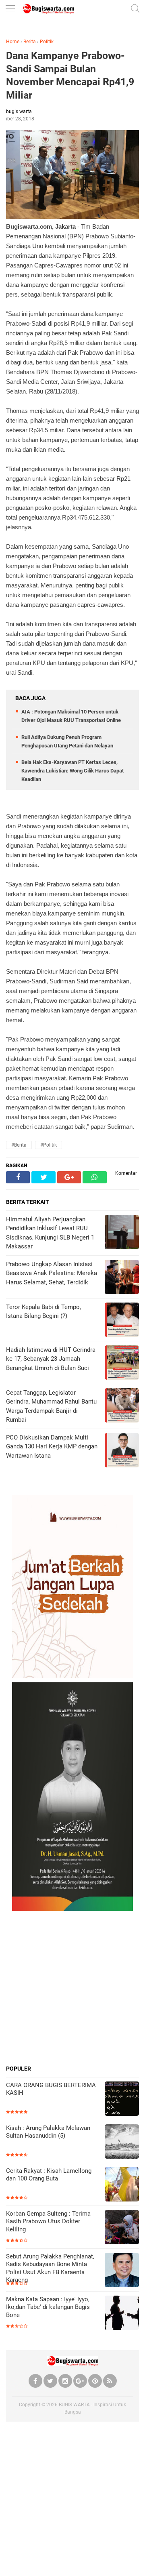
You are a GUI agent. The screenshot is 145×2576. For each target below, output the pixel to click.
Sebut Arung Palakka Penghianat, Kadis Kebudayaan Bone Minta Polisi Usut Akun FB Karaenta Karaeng (50, 2268)
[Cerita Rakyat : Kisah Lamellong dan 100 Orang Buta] (122, 2185)
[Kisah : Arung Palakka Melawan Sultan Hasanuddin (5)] (122, 2142)
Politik (47, 42)
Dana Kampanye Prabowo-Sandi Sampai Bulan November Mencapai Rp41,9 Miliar (70, 75)
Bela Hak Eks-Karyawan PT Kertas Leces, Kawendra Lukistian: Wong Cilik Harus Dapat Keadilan (72, 771)
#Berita (19, 1145)
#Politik (49, 1145)
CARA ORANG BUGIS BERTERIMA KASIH (51, 2089)
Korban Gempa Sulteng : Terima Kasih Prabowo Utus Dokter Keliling (48, 2221)
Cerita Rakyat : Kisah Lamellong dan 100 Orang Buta (49, 2175)
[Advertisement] (72, 1988)
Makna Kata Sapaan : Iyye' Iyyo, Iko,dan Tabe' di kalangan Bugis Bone (48, 2307)
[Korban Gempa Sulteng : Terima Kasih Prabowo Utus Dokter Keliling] (122, 2228)
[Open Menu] (10, 9)
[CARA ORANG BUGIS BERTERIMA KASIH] (122, 2099)
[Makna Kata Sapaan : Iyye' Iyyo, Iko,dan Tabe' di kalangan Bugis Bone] (122, 2314)
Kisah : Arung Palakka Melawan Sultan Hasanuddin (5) (48, 2132)
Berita (30, 42)
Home (13, 42)
